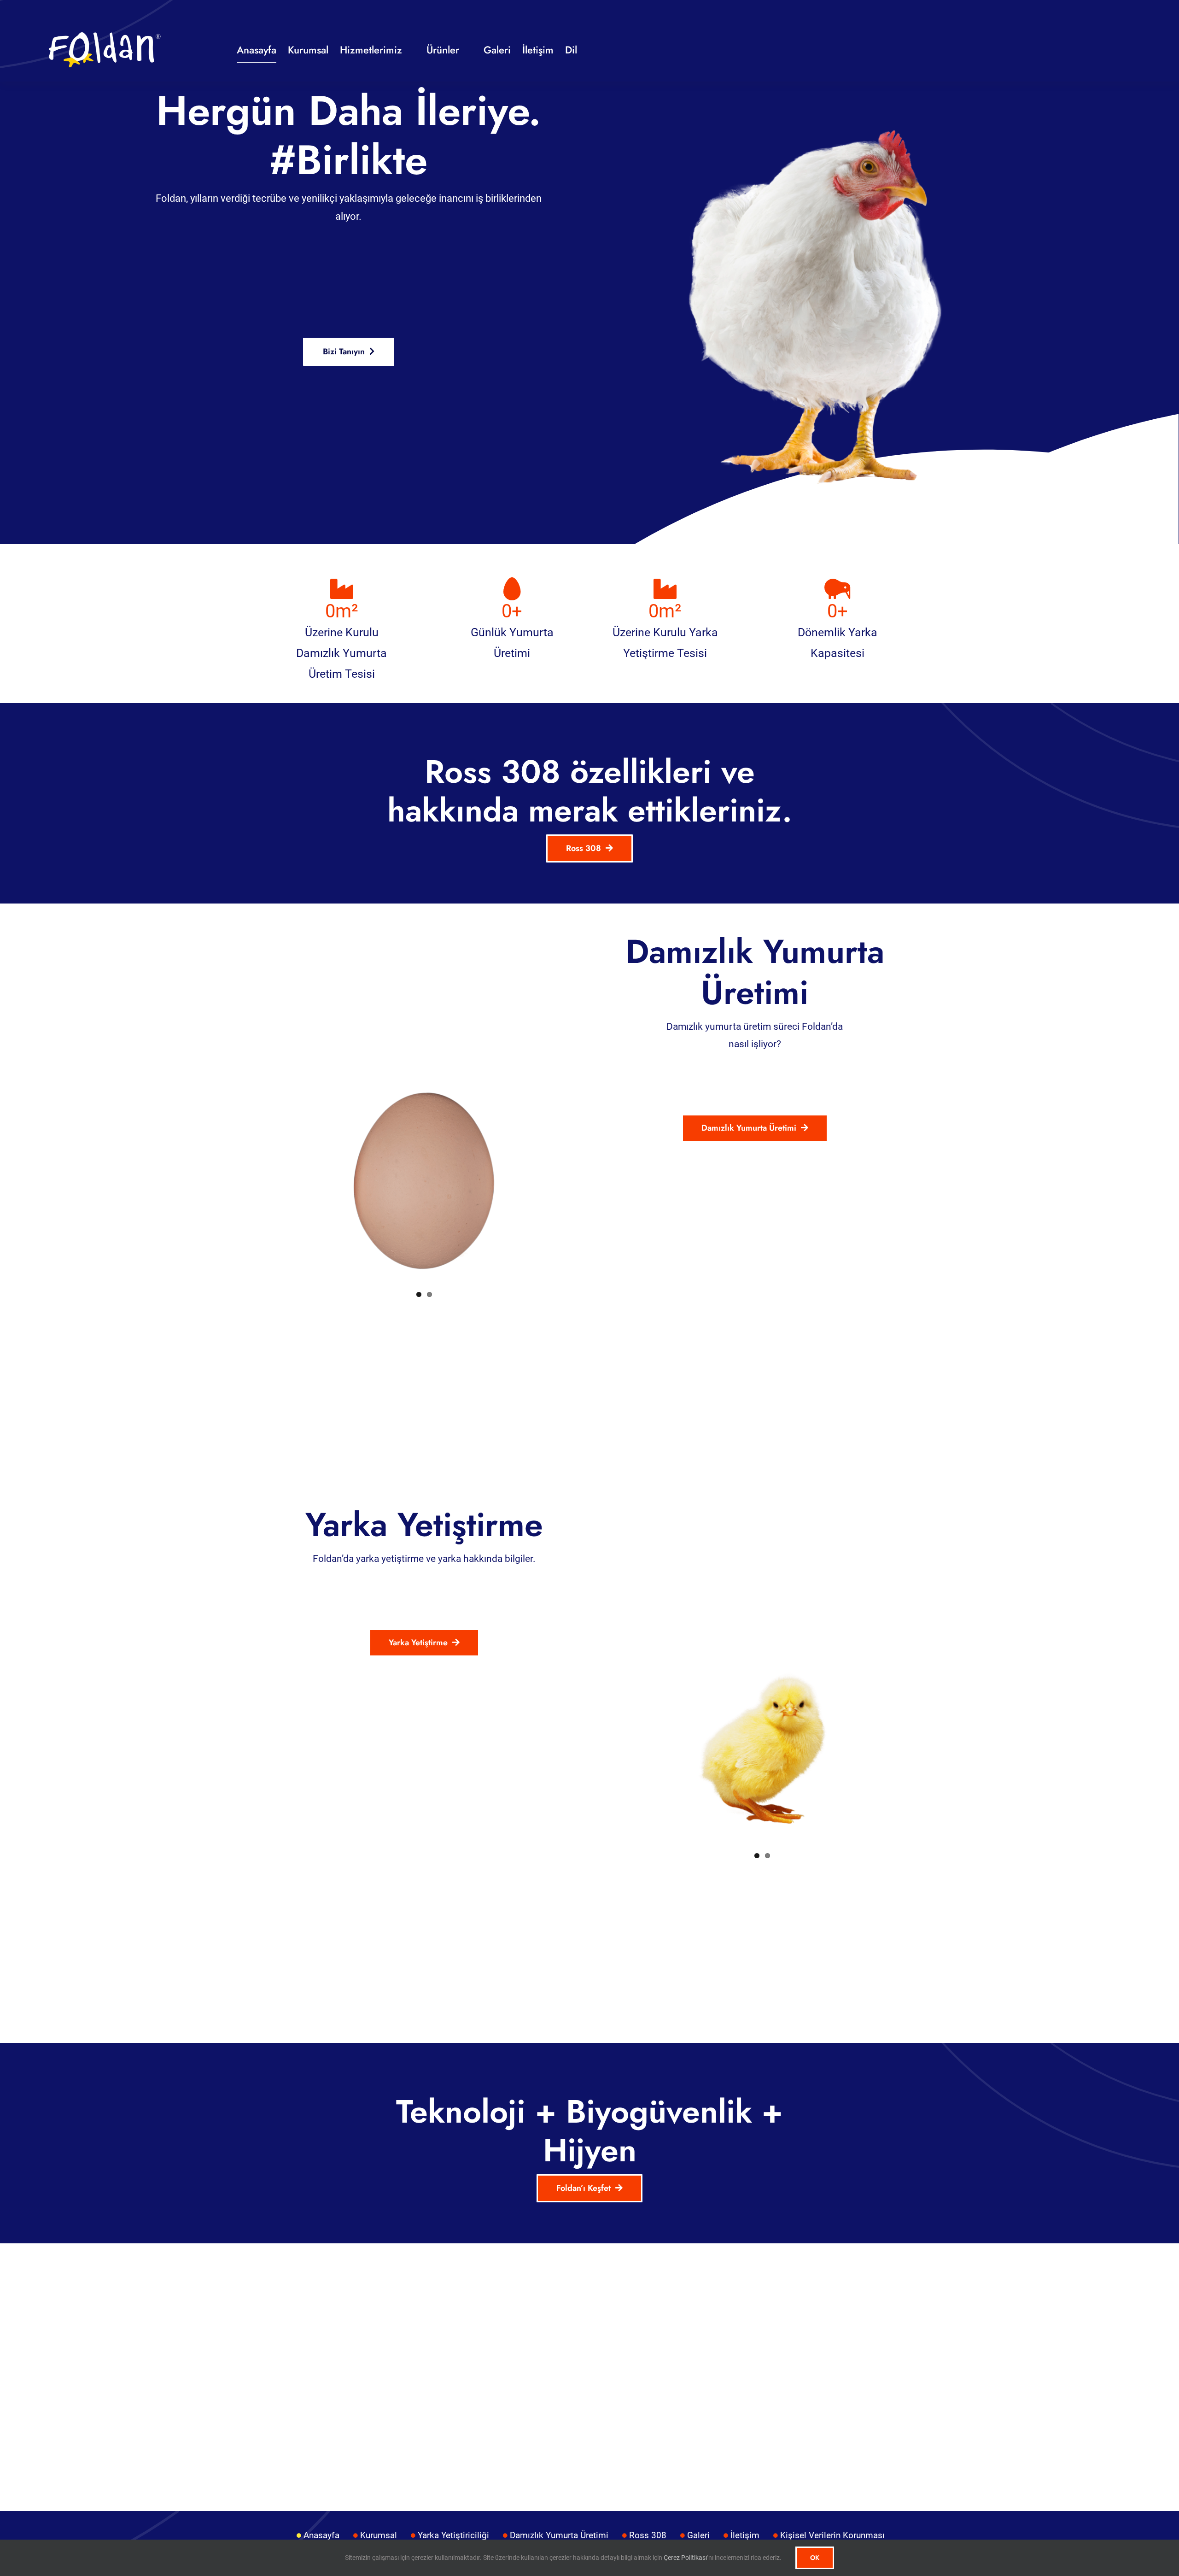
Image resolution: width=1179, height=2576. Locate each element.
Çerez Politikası (685, 2558)
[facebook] (1051, 50)
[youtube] (1101, 50)
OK (815, 2558)
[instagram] (1084, 50)
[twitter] (1068, 50)
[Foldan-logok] (105, 35)
